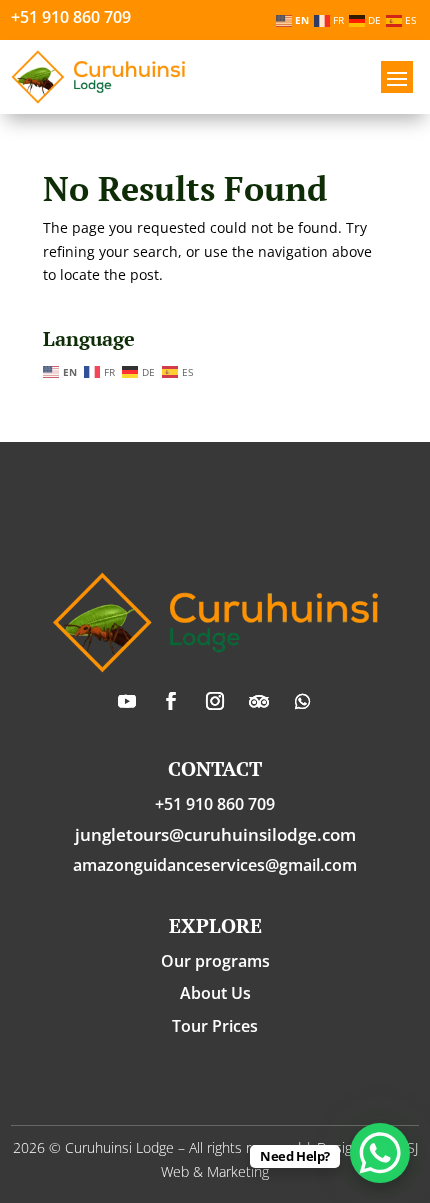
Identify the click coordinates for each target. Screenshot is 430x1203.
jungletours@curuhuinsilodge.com (215, 834)
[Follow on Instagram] (215, 701)
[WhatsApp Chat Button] (380, 1153)
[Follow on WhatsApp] (303, 701)
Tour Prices (215, 1026)
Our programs (215, 961)
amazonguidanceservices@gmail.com (215, 865)
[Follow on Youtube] (127, 701)
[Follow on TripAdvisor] (259, 701)
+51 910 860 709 (71, 17)
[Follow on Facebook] (171, 701)
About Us (215, 993)
